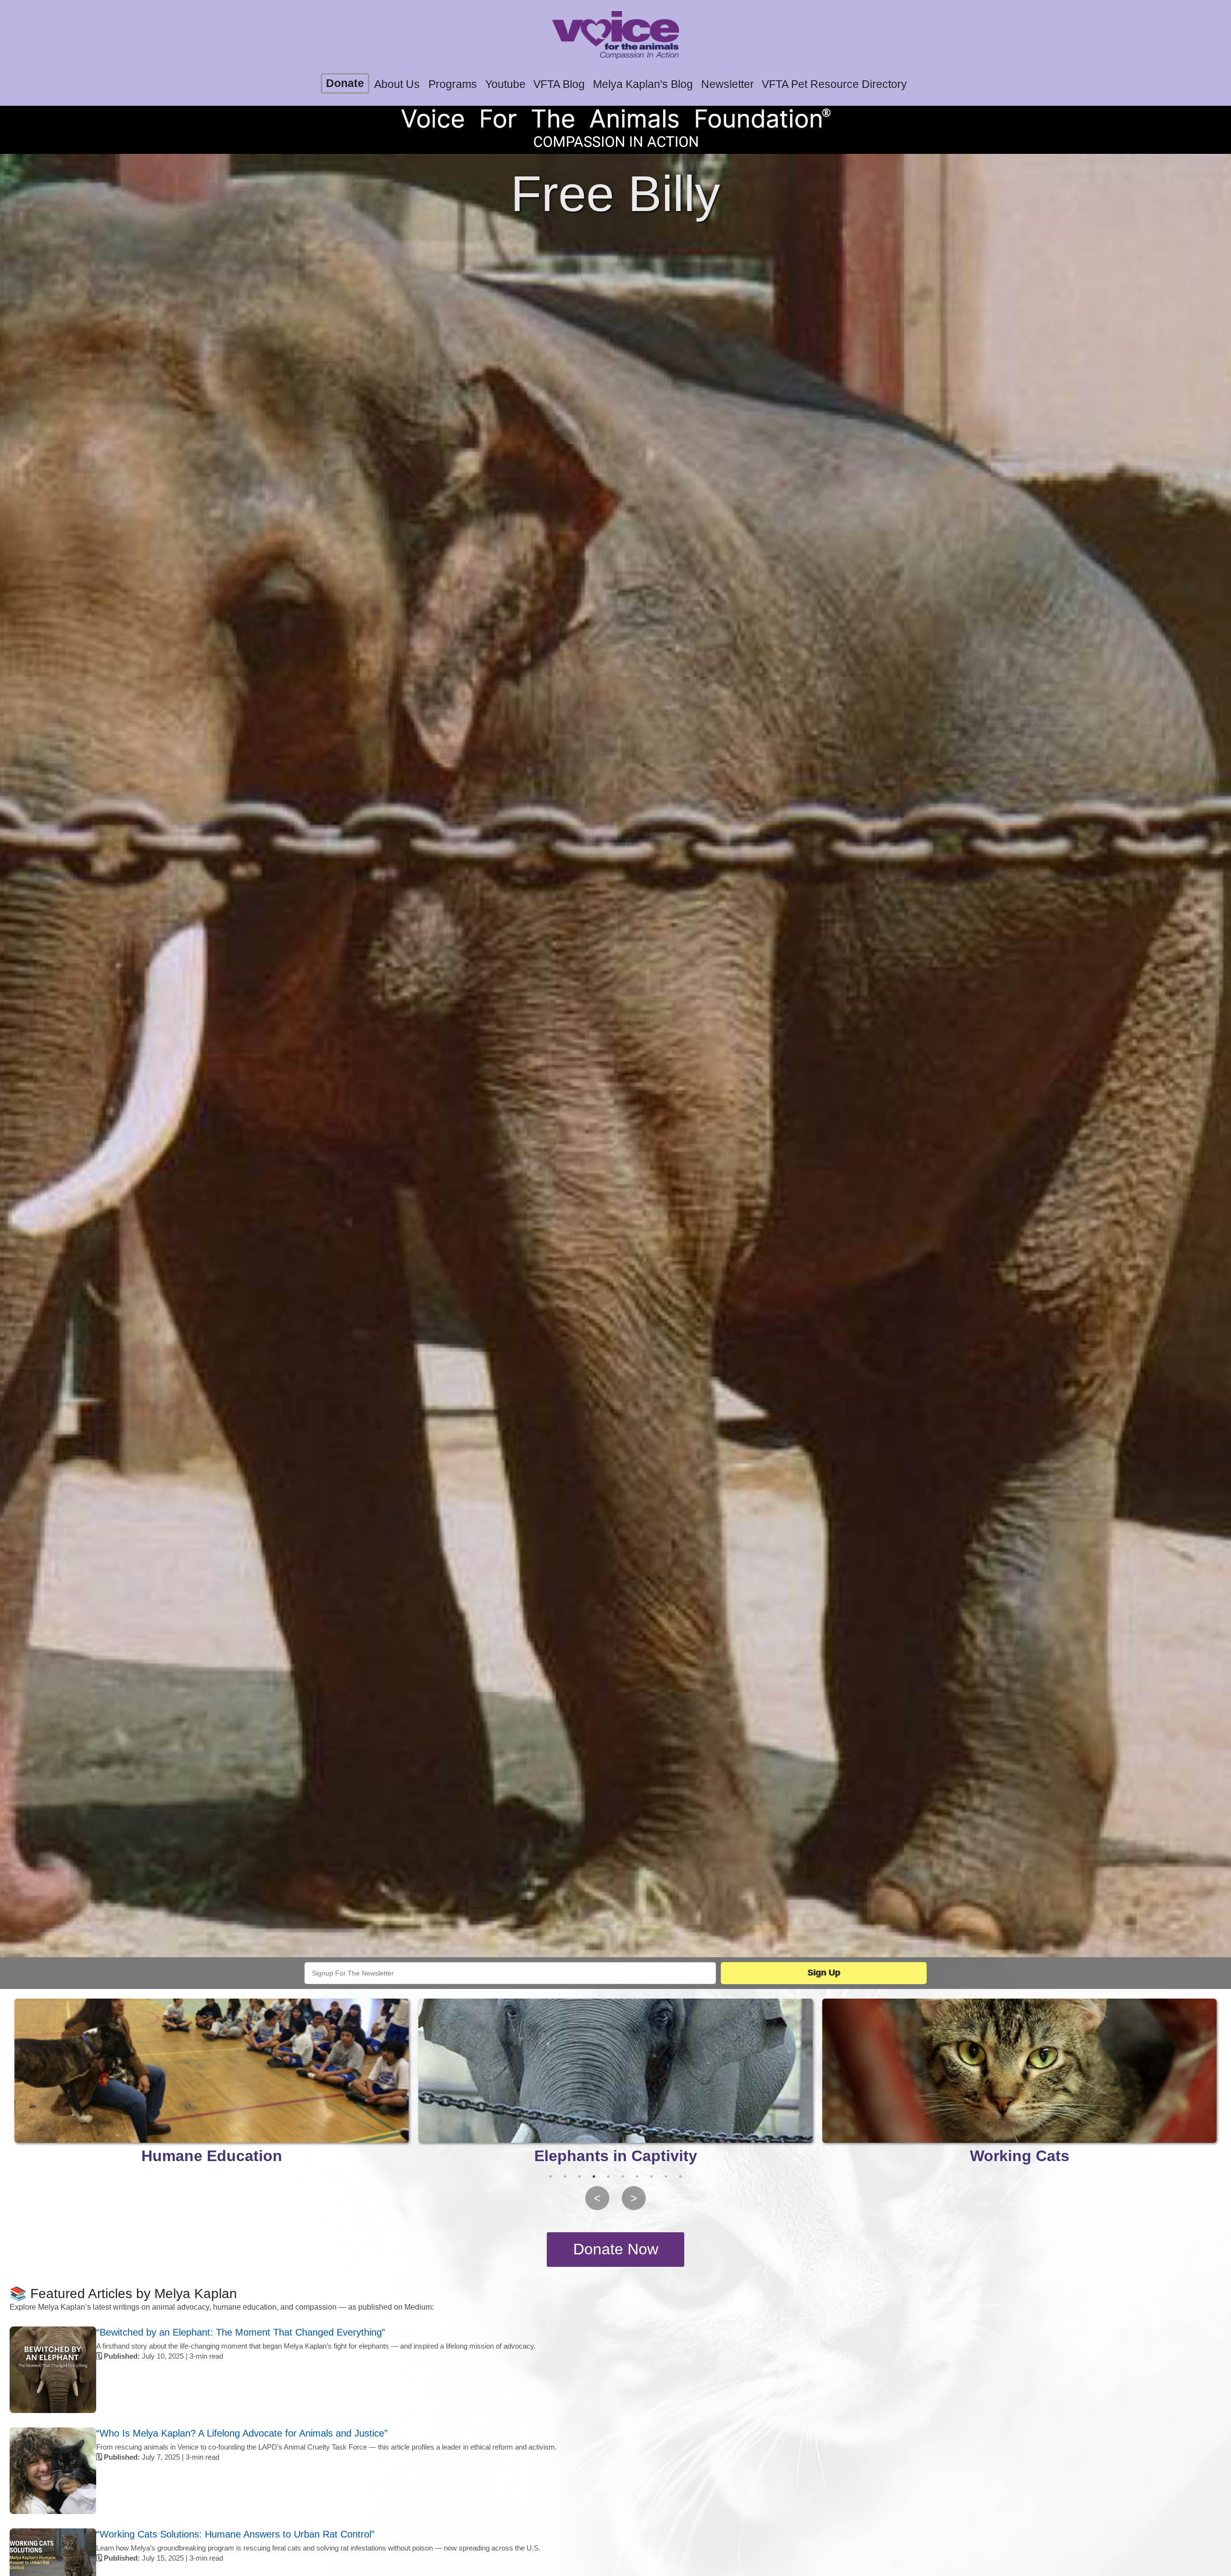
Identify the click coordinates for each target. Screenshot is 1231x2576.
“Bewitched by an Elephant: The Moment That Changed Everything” (241, 2332)
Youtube (505, 84)
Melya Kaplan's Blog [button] (643, 84)
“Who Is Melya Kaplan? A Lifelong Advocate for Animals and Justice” (242, 2433)
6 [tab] (623, 2176)
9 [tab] (666, 2176)
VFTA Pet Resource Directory (834, 84)
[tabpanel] (212, 2084)
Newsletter (728, 84)
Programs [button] (453, 84)
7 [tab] (637, 2176)
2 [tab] (565, 2176)
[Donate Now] (615, 2250)
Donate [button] (345, 83)
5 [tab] (608, 2176)
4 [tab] (594, 2176)
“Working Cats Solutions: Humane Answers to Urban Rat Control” (235, 2534)
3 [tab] (579, 2176)
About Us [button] (397, 84)
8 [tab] (652, 2176)
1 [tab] (551, 2176)
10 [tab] (680, 2176)
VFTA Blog (559, 84)
